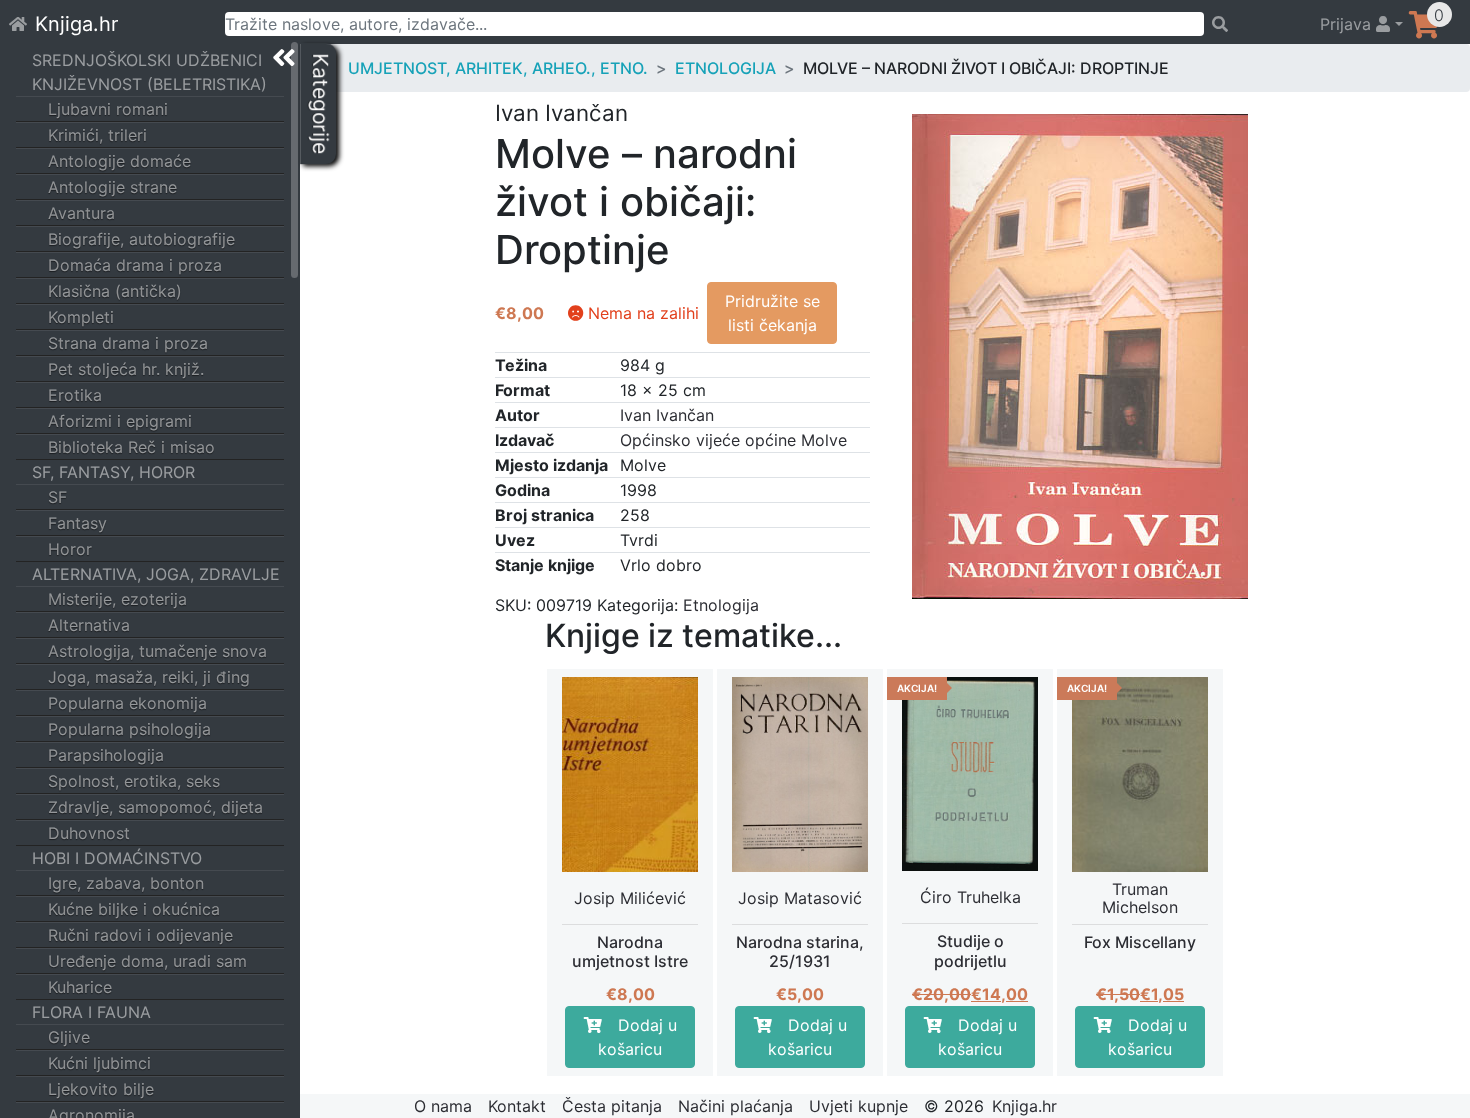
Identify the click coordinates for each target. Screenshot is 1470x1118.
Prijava (1348, 24)
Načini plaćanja (735, 1106)
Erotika (75, 395)
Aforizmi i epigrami (120, 421)
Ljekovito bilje (101, 1089)
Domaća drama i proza (135, 265)
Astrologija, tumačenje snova (157, 651)
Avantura (81, 213)
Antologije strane (112, 187)
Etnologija (725, 68)
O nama (443, 1106)
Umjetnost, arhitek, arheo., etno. (498, 68)
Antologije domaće (119, 161)
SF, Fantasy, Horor (113, 472)
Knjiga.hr (76, 24)
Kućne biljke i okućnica (134, 909)
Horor (70, 549)
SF (57, 497)
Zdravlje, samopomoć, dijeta (155, 807)
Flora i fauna (91, 1012)
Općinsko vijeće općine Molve (733, 440)
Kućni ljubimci (99, 1063)
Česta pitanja (612, 1106)
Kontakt (517, 1106)
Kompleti (81, 317)
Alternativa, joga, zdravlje (156, 574)
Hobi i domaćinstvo (117, 858)
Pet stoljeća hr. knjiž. (126, 369)
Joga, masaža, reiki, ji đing (149, 677)
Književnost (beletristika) (149, 84)
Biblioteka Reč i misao (131, 447)
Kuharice (80, 987)
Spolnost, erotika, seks (134, 781)
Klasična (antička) (115, 291)
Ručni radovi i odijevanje (140, 935)
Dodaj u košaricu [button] (637, 1037)
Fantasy (77, 523)
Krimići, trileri (97, 135)
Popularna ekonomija (127, 703)
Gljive (69, 1037)
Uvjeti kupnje (858, 1106)
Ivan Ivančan (667, 415)
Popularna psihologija (129, 729)
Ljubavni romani (108, 109)
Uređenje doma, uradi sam (147, 961)
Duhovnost (89, 833)
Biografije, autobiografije (141, 239)
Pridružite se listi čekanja (772, 313)
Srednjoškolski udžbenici (147, 60)
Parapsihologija (106, 755)
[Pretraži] (1253, 24)
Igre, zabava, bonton (126, 883)
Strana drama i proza (128, 343)
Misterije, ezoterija (117, 599)
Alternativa (89, 625)
